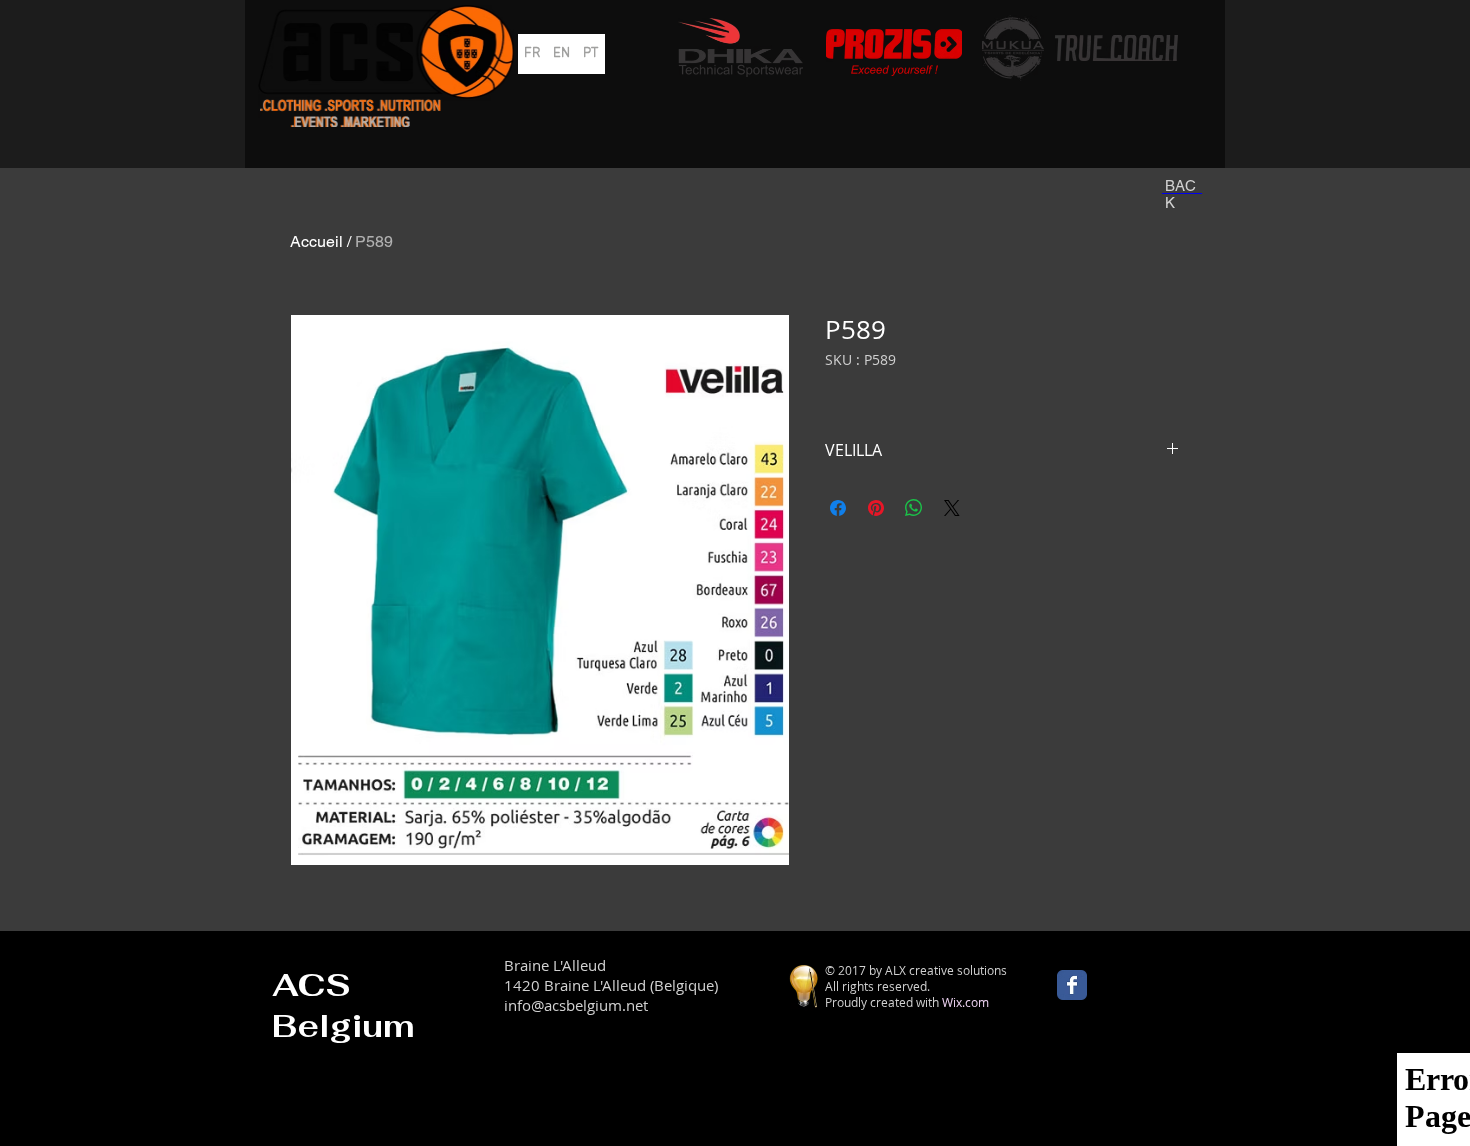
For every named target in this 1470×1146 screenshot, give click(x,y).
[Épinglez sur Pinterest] (876, 508)
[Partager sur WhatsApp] (914, 508)
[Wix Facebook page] (1072, 985)
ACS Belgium (343, 1005)
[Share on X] (952, 508)
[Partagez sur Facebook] (838, 508)
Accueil (316, 241)
